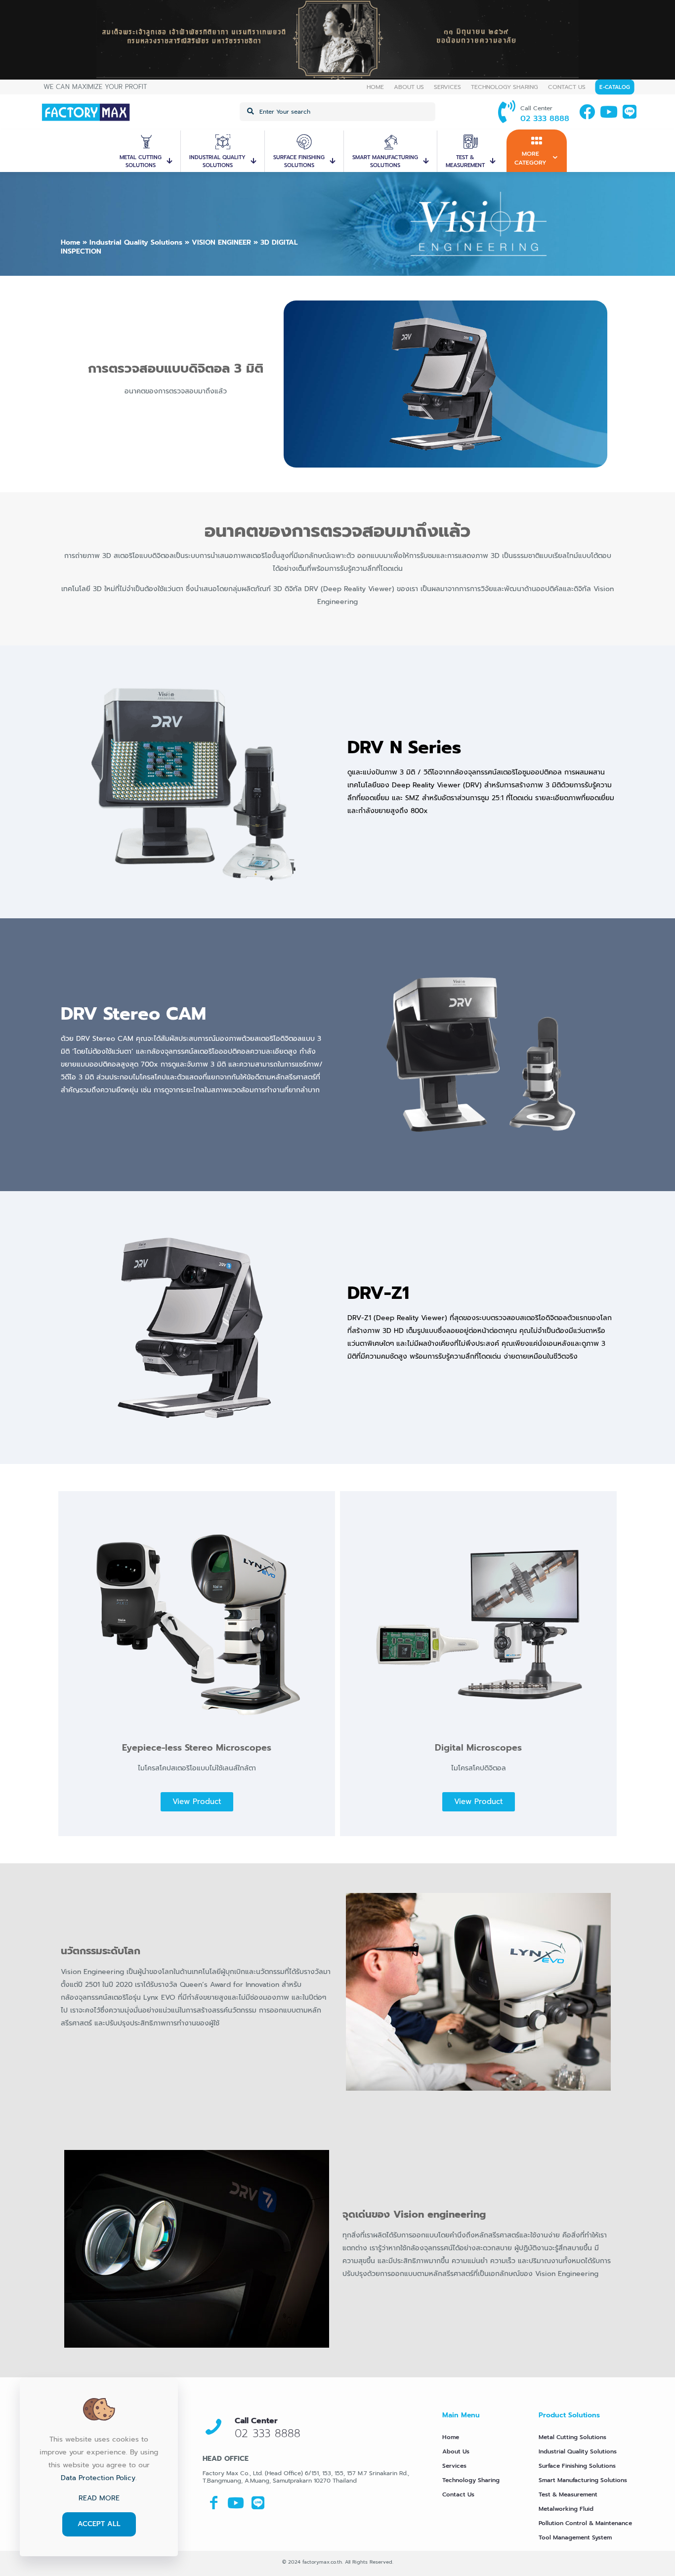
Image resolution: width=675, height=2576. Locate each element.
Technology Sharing (471, 2480)
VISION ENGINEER (221, 242)
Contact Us (458, 2494)
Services (454, 2466)
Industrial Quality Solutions (136, 242)
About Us (456, 2451)
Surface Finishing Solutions (577, 2466)
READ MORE (99, 2498)
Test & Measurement (568, 2494)
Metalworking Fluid (566, 2509)
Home (70, 242)
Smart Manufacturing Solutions (583, 2480)
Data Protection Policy (98, 2478)
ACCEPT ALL (99, 2524)
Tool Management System (575, 2537)
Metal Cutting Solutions (572, 2437)
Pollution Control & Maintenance (585, 2523)
